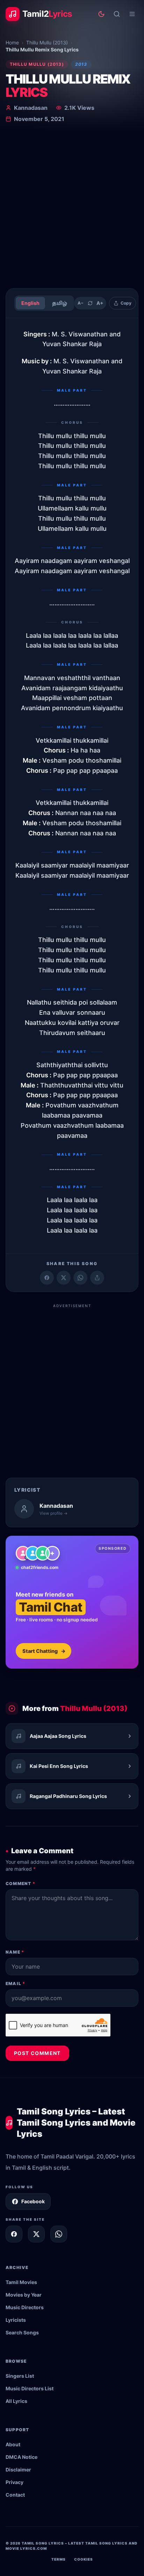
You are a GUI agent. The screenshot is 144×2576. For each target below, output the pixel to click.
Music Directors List (30, 2388)
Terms (59, 2559)
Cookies (84, 2559)
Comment (20, 1883)
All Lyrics (16, 2401)
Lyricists (16, 2320)
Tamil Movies (21, 2282)
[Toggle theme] (101, 14)
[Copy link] (97, 1278)
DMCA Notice (21, 2457)
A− (81, 303)
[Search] (117, 14)
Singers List (20, 2376)
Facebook (33, 2201)
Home (12, 42)
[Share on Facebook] (47, 1278)
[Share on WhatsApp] (80, 1278)
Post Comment (37, 2053)
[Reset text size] (90, 303)
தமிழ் (60, 303)
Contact (15, 2495)
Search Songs (22, 2332)
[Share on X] (36, 2234)
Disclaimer (18, 2470)
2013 (81, 64)
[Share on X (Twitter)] (64, 1278)
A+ (100, 303)
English (30, 303)
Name (15, 1952)
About (13, 2444)
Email (15, 1983)
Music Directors (25, 2307)
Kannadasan (31, 108)
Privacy (15, 2482)
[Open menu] (132, 14)
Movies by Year (24, 2295)
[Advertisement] (72, 207)
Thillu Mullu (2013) (47, 42)
